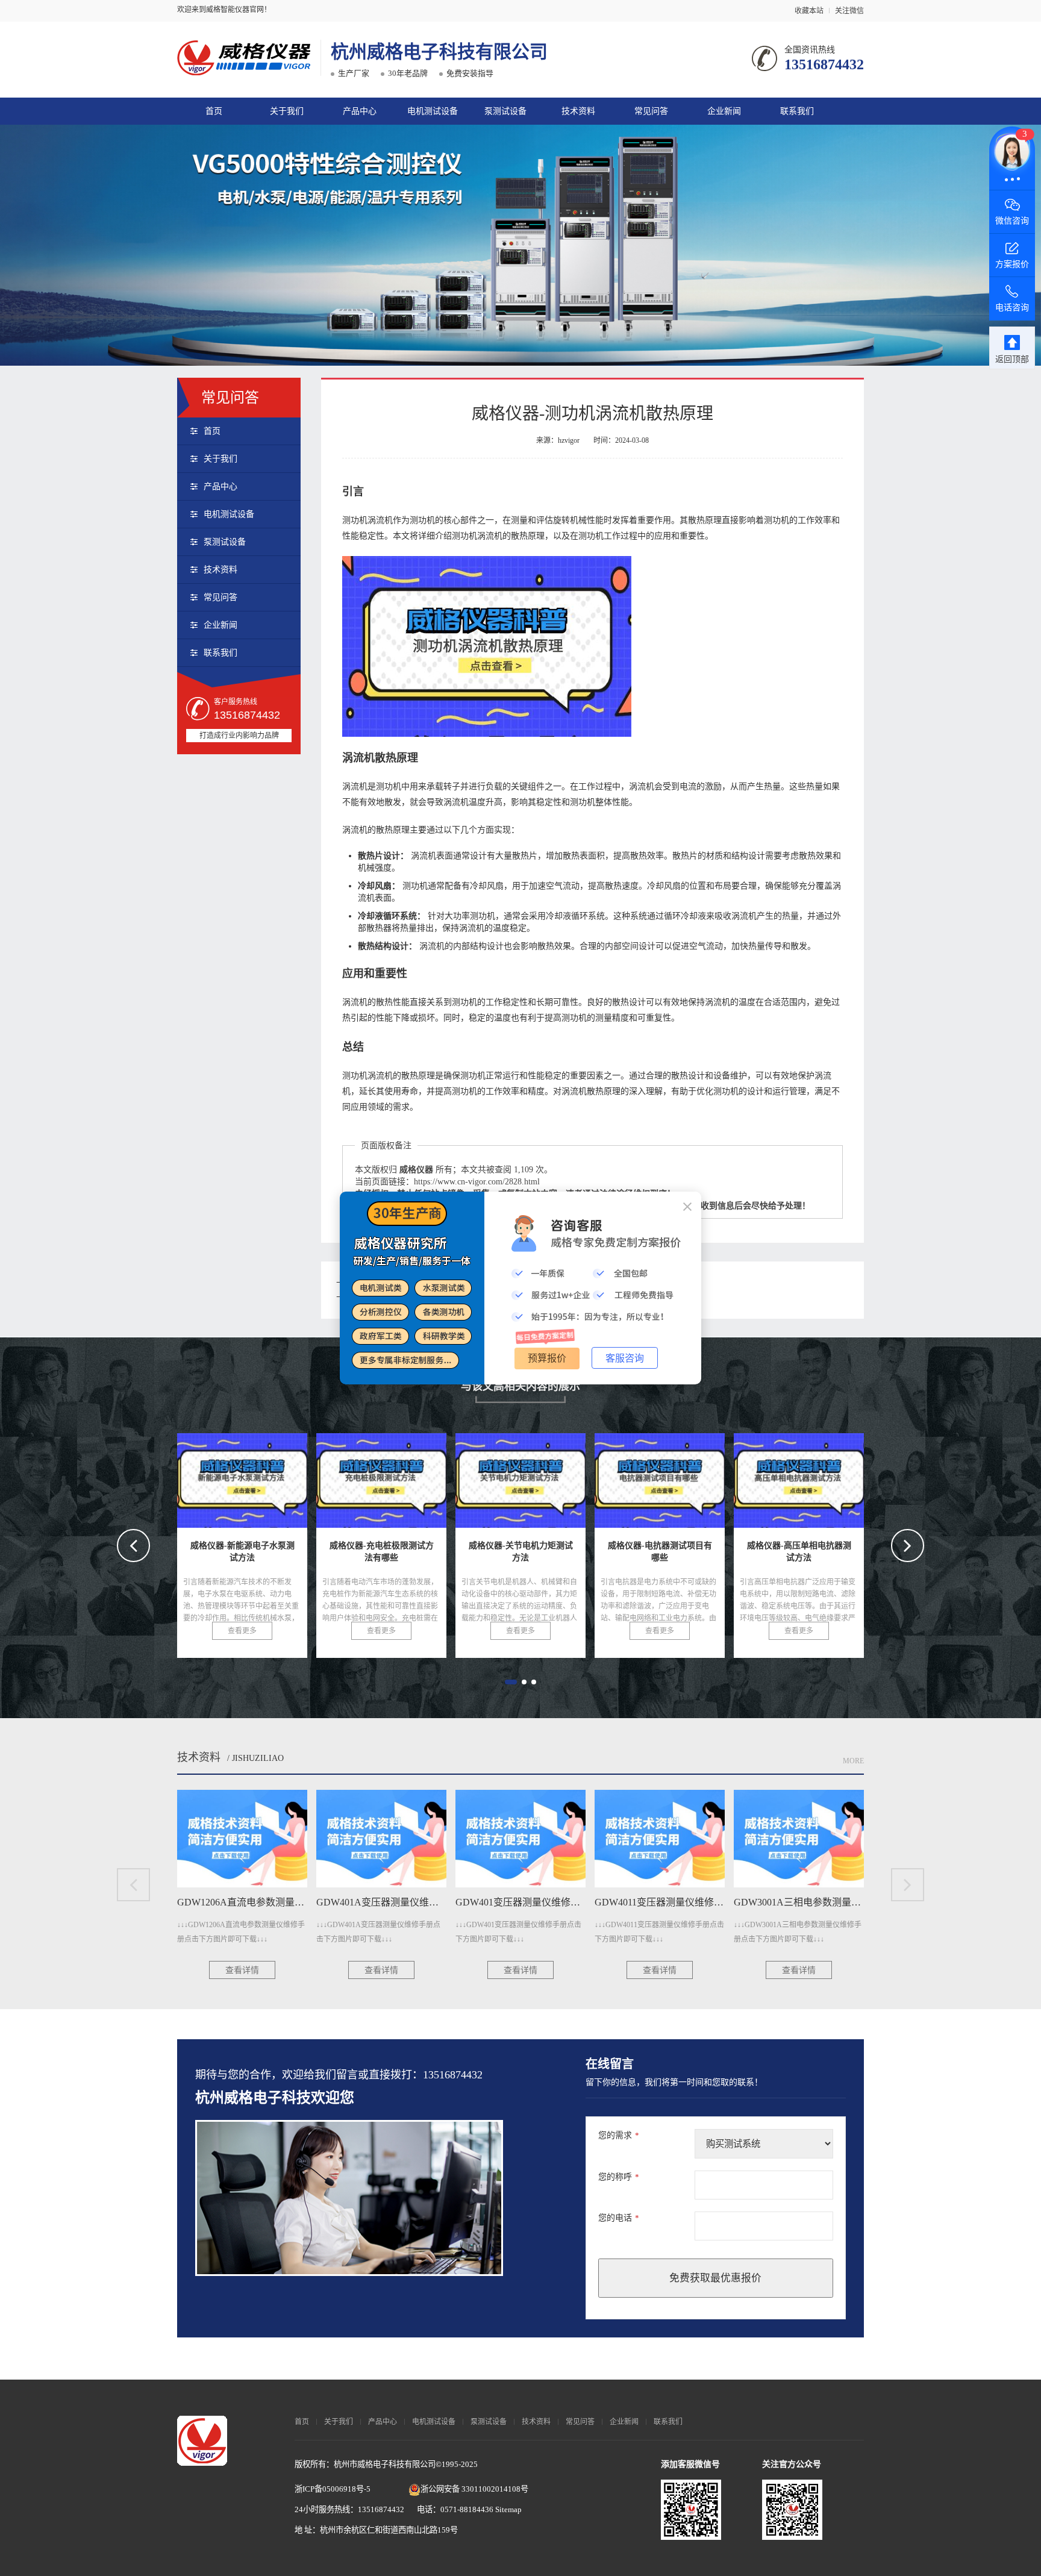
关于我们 (287, 111)
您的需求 (619, 2135)
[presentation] (133, 1546)
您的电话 (619, 2218)
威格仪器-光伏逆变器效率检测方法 (830, 1477)
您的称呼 (619, 2177)
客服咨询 (625, 1358)
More (853, 1761)
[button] (511, 1682)
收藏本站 (809, 11)
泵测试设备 (505, 111)
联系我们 (797, 111)
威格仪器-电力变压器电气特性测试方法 (702, 1477)
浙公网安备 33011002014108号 (474, 2489)
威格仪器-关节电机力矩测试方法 (268, 1477)
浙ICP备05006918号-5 (333, 2489)
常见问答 (651, 111)
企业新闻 (724, 111)
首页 (214, 111)
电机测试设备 (433, 111)
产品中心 (360, 111)
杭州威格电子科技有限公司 (439, 52)
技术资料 (578, 111)
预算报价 (547, 1358)
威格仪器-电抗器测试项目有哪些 (407, 1477)
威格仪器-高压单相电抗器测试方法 (552, 1477)
